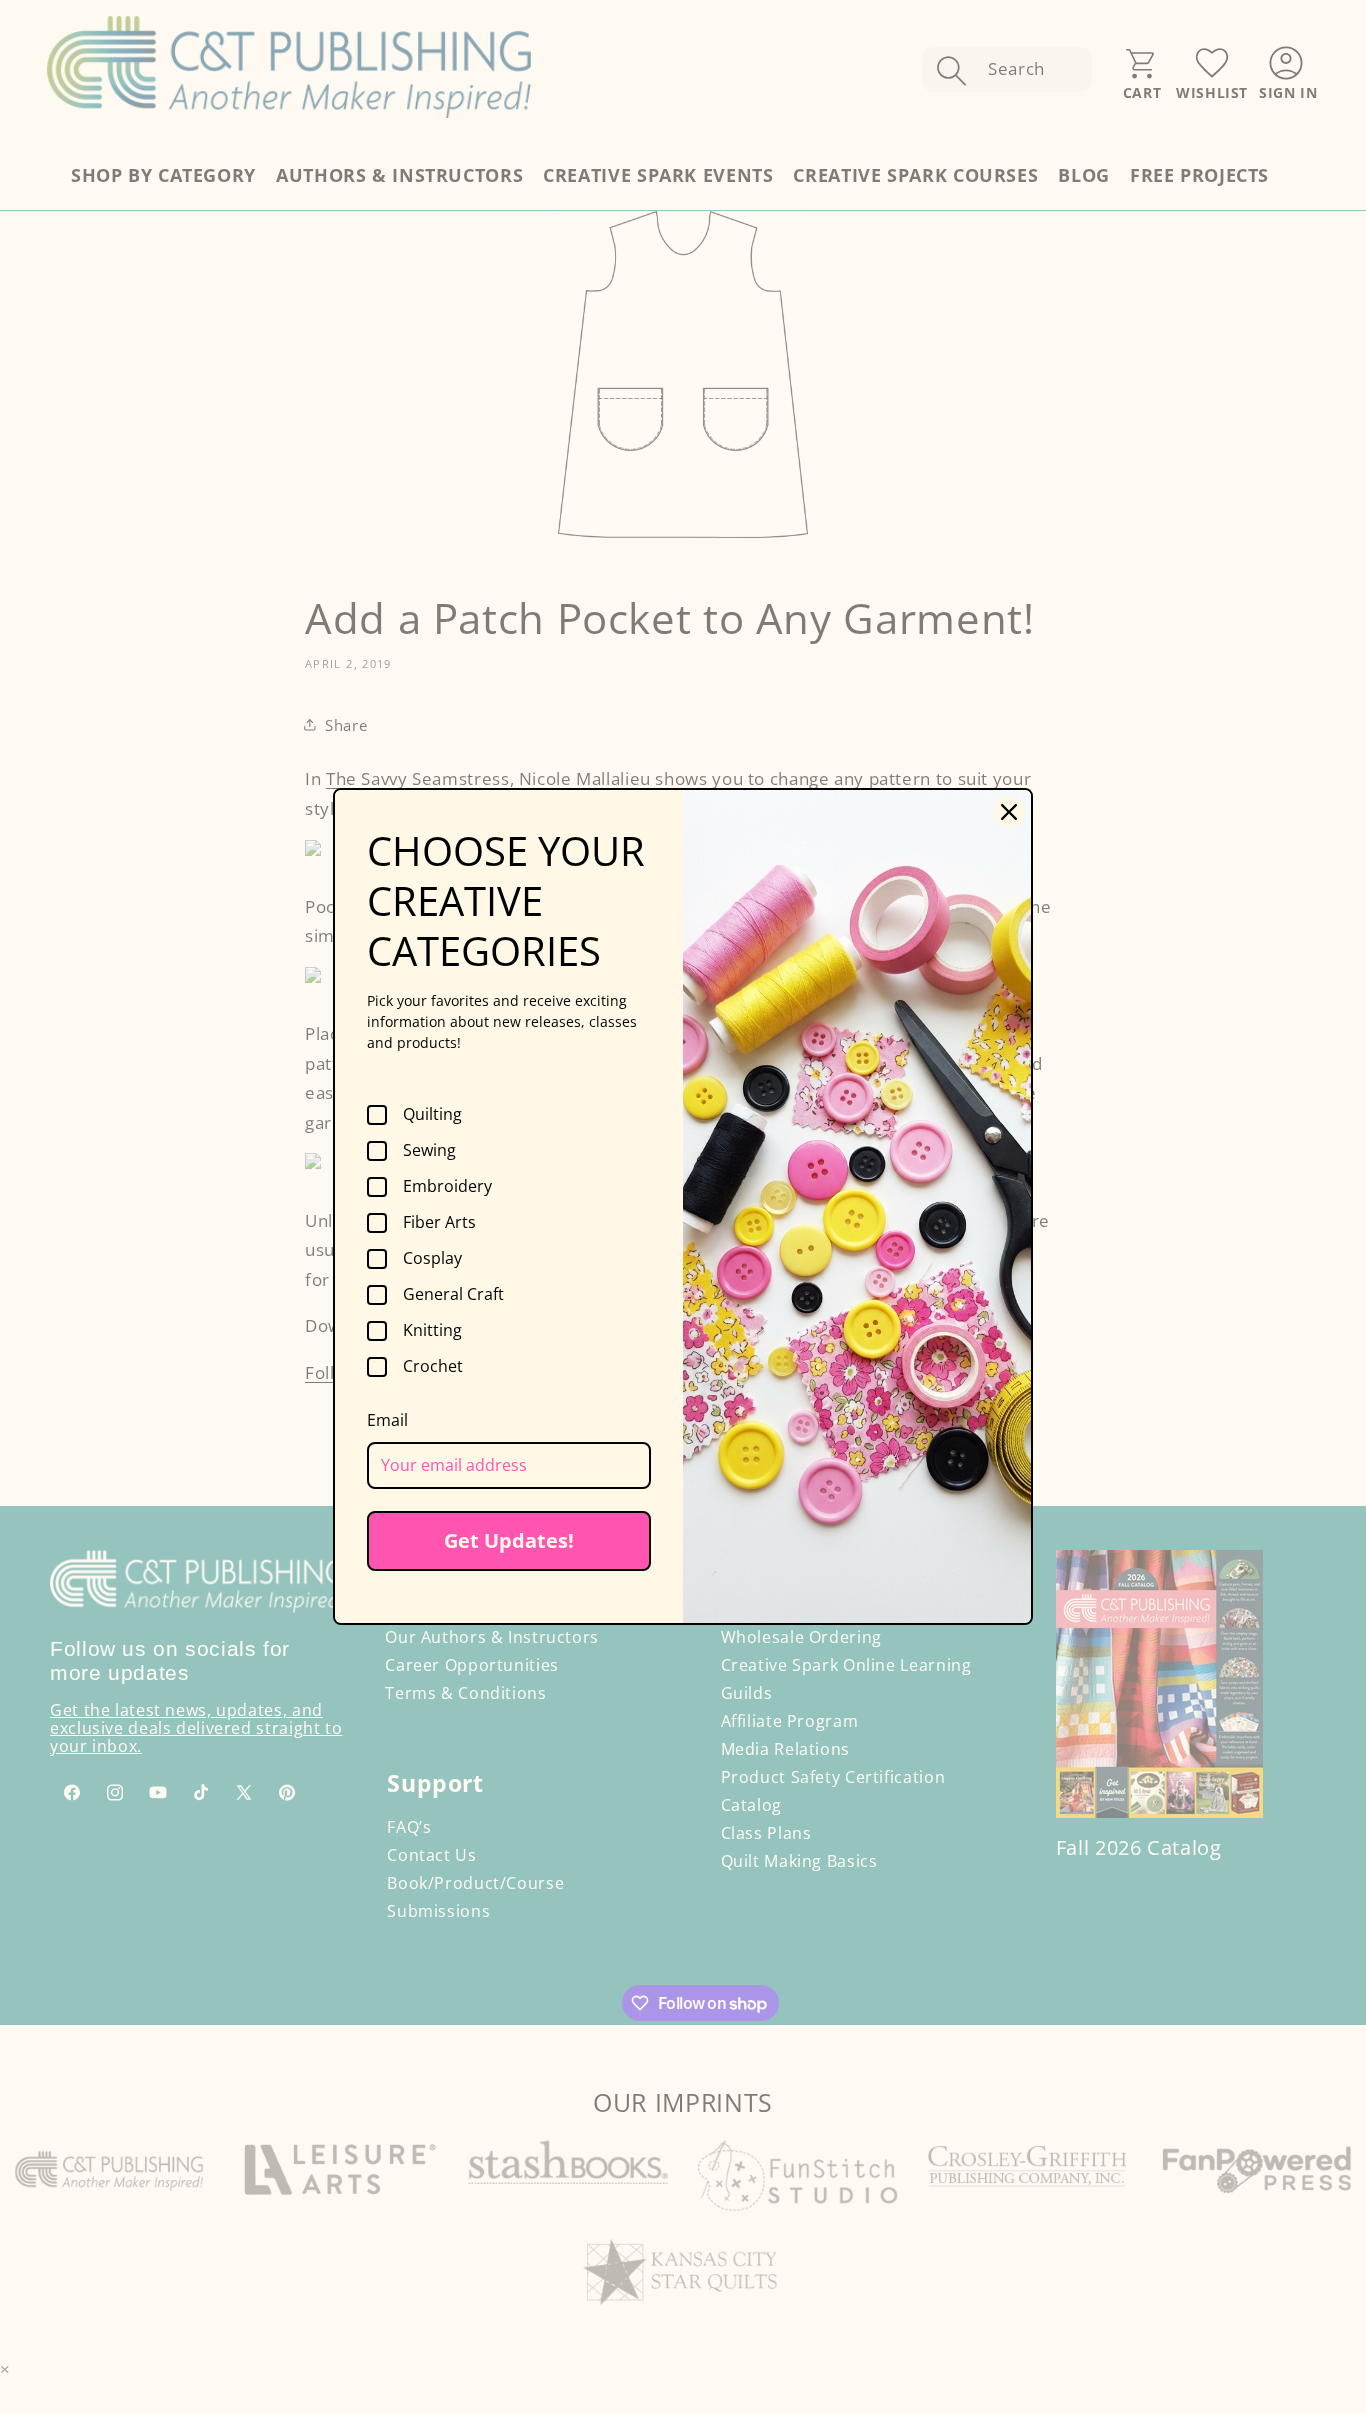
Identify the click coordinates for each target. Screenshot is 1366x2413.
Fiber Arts (439, 1223)
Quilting (432, 1115)
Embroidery (447, 1187)
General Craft (453, 1295)
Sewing (429, 1151)
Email (387, 1420)
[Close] (1009, 812)
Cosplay (432, 1259)
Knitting (432, 1331)
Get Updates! (509, 1540)
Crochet (433, 1367)
